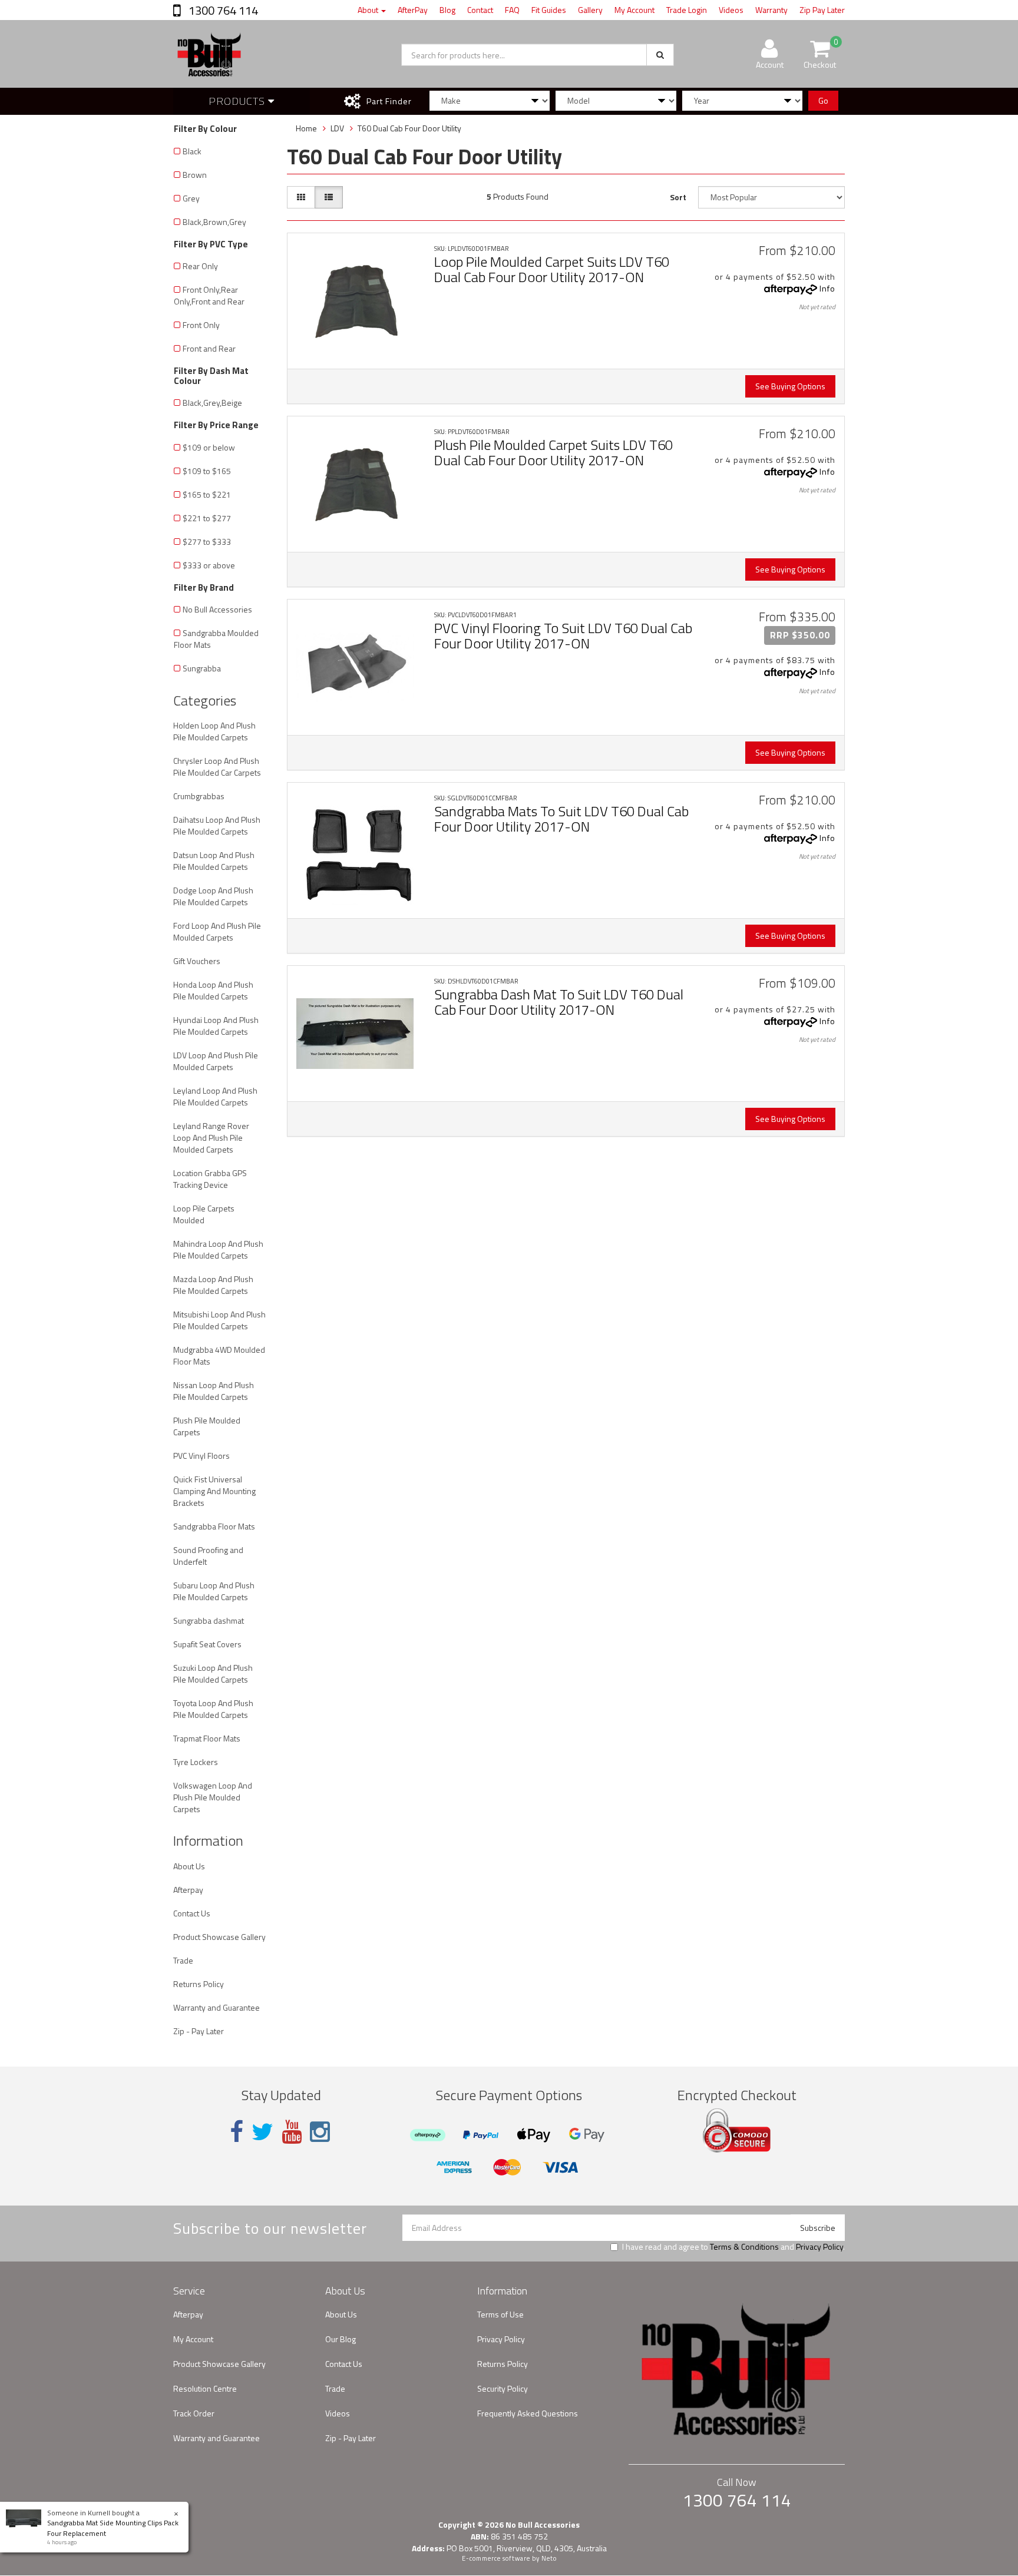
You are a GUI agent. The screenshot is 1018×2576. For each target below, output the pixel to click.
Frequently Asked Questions (528, 2413)
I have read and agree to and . (733, 2247)
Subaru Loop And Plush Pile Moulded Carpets (214, 1591)
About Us (189, 1866)
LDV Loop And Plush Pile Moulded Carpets (216, 1061)
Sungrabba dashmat (209, 1620)
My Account (634, 10)
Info (827, 288)
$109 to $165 (207, 471)
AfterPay (413, 10)
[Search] (660, 55)
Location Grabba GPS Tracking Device (210, 1179)
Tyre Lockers (196, 1762)
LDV (337, 128)
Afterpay (188, 1890)
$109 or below (209, 447)
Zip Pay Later (822, 10)
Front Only (201, 325)
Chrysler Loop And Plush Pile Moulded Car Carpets (217, 766)
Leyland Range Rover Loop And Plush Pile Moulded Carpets (211, 1138)
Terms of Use (500, 2314)
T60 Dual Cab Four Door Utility (409, 128)
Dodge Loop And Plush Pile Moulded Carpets (213, 896)
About (369, 10)
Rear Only (200, 266)
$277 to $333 (207, 542)
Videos (731, 10)
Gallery (590, 10)
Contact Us (192, 1913)
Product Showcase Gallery (219, 1937)
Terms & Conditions (744, 2246)
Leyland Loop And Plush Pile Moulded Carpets (215, 1096)
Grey (191, 198)
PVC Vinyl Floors (201, 1456)
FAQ (512, 10)
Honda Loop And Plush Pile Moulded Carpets (213, 990)
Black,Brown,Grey (214, 222)
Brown (195, 175)
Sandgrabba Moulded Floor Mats (216, 639)
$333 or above (209, 565)
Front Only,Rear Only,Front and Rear (209, 295)
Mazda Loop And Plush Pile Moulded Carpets (213, 1285)
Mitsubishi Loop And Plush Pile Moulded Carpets (219, 1320)
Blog (447, 10)
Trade (183, 1960)
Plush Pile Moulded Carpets (207, 1426)
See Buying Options (790, 386)
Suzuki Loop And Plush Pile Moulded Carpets (213, 1673)
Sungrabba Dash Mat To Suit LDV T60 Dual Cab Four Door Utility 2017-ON (559, 1002)
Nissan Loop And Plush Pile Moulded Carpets (214, 1391)
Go (823, 100)
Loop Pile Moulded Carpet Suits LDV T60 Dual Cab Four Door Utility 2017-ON (552, 269)
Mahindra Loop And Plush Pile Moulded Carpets (218, 1249)
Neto (549, 2558)
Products (238, 101)
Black (192, 151)
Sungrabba (202, 668)
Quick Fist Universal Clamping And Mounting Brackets (214, 1491)
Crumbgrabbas (199, 796)
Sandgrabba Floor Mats (214, 1526)
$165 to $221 (207, 494)
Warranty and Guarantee (217, 2007)
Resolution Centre (205, 2388)
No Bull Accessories (217, 609)
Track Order (194, 2413)
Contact (480, 10)
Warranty (771, 10)
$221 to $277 (207, 518)
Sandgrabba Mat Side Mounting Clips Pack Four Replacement (113, 2528)
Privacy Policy (819, 2246)
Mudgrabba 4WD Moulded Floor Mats (219, 1355)
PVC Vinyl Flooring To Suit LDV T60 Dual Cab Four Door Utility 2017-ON (563, 635)
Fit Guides (549, 10)
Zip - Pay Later (199, 2031)
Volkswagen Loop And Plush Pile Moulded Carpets (213, 1797)
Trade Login (687, 10)
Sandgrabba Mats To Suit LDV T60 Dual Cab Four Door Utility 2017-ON (561, 819)
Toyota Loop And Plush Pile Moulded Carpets (213, 1709)
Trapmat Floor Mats (207, 1738)
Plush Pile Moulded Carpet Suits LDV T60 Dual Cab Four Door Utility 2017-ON (553, 452)
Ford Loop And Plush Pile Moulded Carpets (217, 931)
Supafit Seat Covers (207, 1644)
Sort (678, 197)
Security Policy (503, 2388)
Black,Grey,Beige (212, 403)
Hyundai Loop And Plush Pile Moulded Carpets (216, 1026)
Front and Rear (209, 348)
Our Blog (341, 2339)
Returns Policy (199, 1984)
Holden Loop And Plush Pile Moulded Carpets (214, 731)
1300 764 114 (222, 10)
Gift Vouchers (197, 961)
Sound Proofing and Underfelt (208, 1556)
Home (306, 128)
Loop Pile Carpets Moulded (204, 1214)
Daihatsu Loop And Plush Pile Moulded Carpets (217, 825)
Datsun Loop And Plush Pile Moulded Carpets (214, 861)
